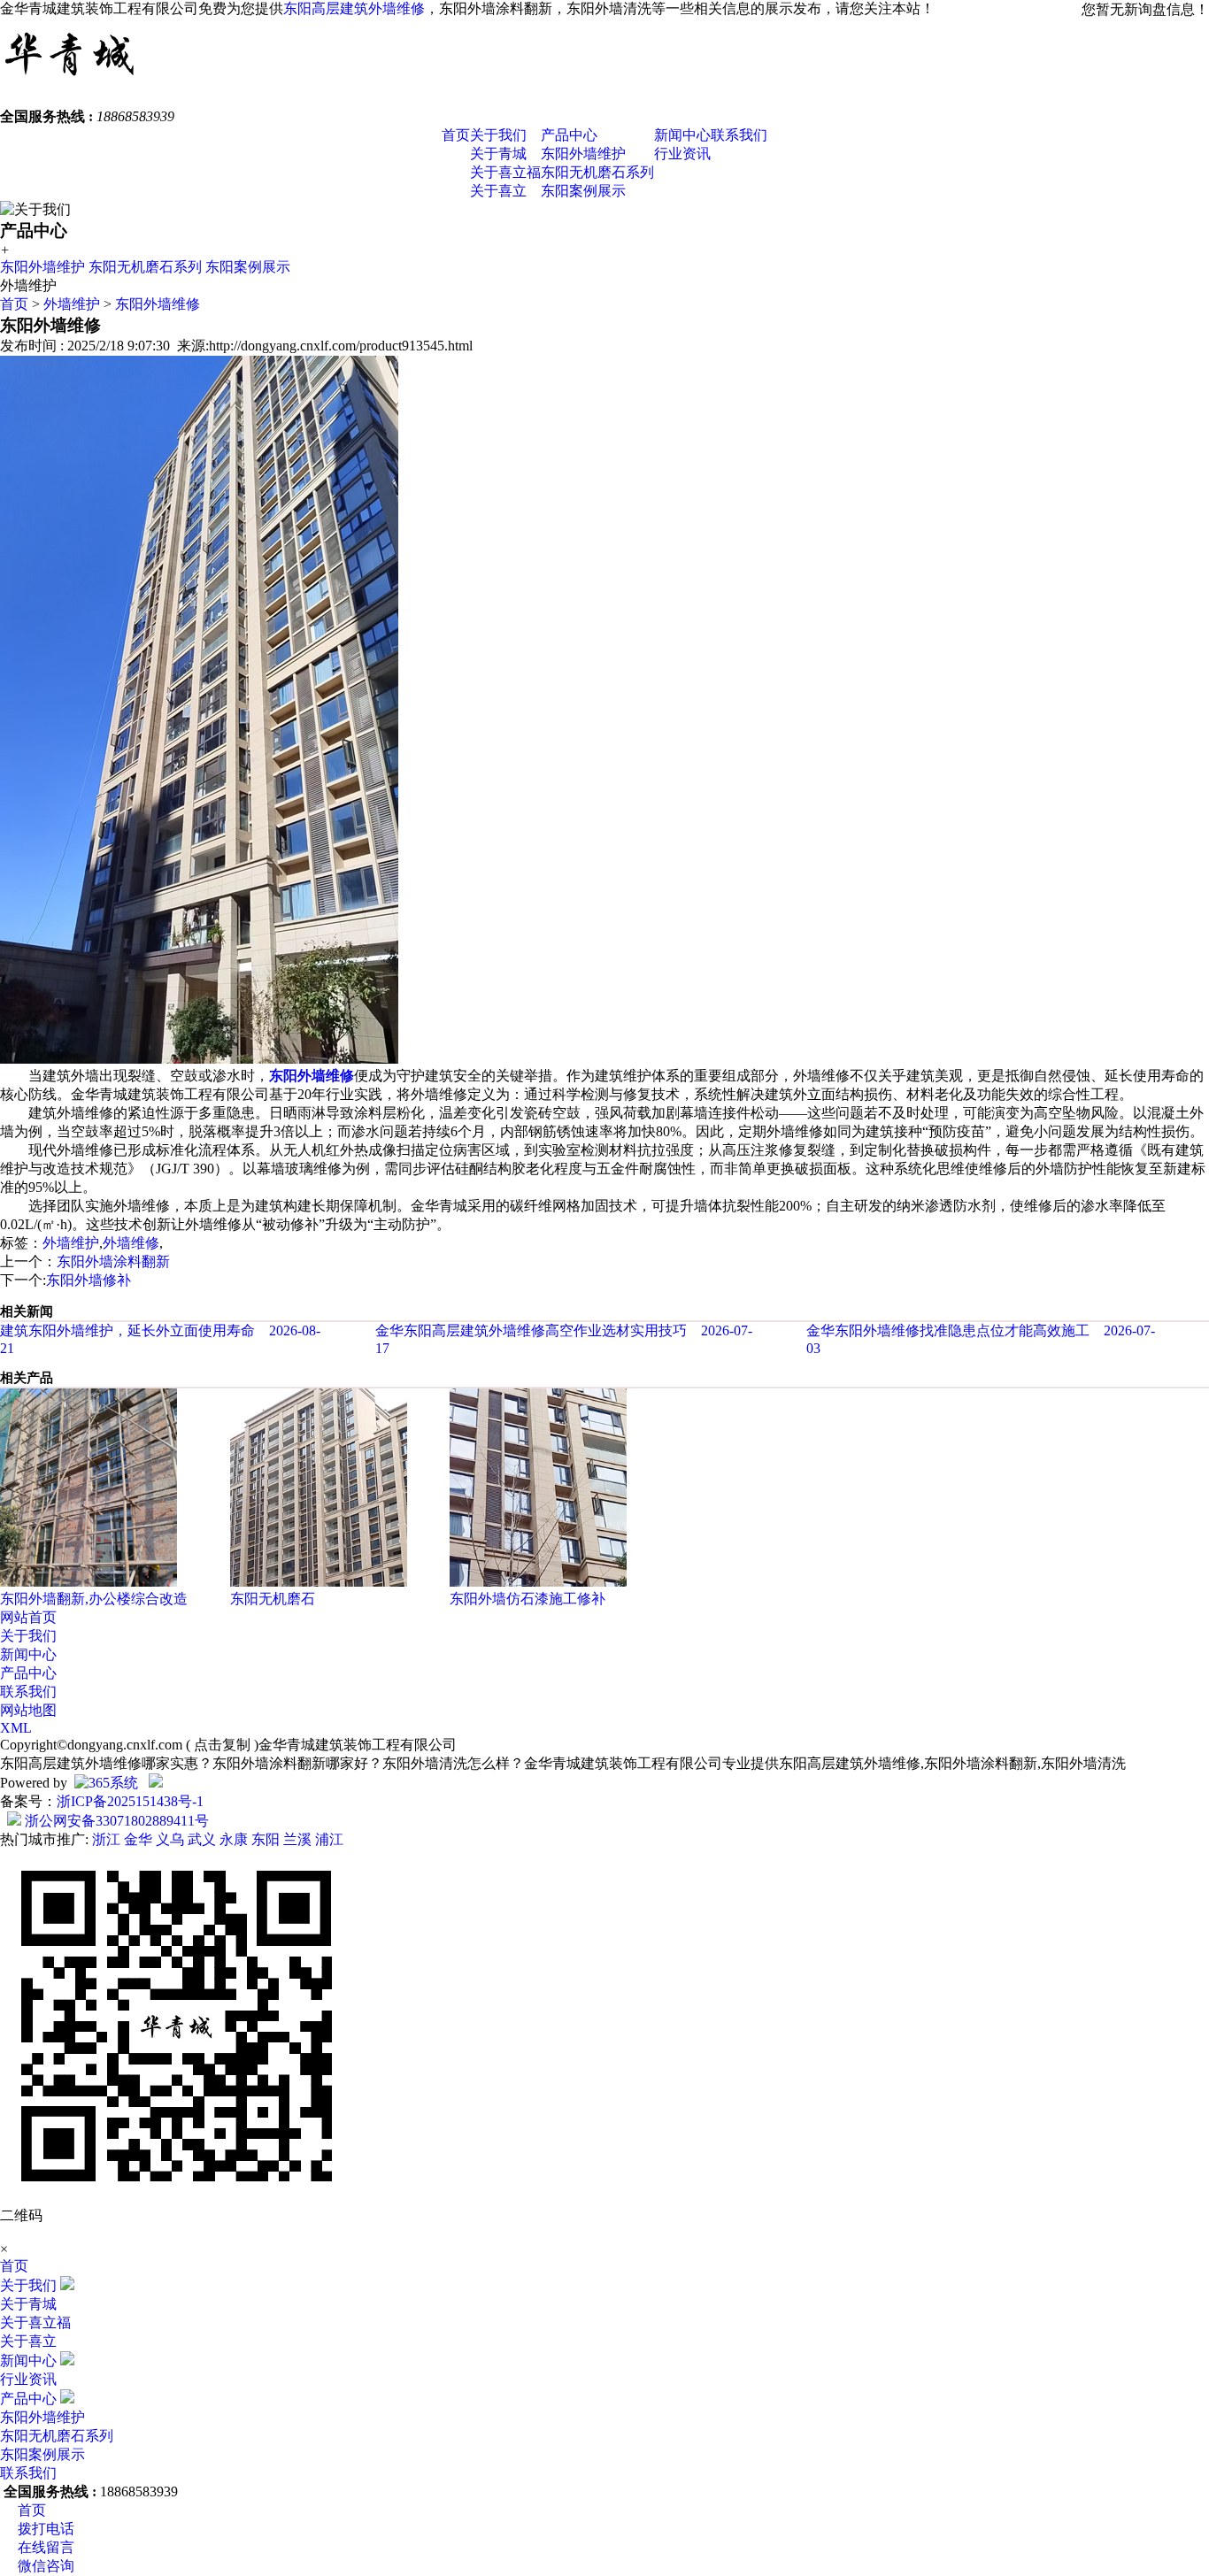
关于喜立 (498, 191)
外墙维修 (131, 1243)
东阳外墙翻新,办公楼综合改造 (94, 1599)
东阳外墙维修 (158, 304)
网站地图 (28, 1710)
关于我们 (498, 135)
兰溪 (297, 1839)
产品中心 (569, 135)
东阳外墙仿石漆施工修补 (527, 1599)
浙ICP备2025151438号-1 (130, 1801)
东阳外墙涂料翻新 (113, 1261)
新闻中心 (682, 135)
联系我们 (739, 135)
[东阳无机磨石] (319, 1582)
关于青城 (498, 154)
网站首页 (28, 1617)
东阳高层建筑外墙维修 (354, 8)
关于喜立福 (505, 172)
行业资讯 (682, 154)
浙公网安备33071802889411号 (115, 1821)
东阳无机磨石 (273, 1599)
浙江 (106, 1839)
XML (16, 1728)
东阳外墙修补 (89, 1280)
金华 (138, 1839)
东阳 (266, 1839)
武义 (202, 1839)
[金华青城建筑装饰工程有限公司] (70, 84)
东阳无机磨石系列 (597, 172)
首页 (456, 135)
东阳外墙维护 (583, 154)
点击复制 (222, 1745)
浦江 (329, 1839)
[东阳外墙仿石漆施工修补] (538, 1582)
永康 (234, 1839)
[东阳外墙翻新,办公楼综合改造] (89, 1582)
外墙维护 (72, 304)
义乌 (170, 1839)
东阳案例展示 (583, 191)
